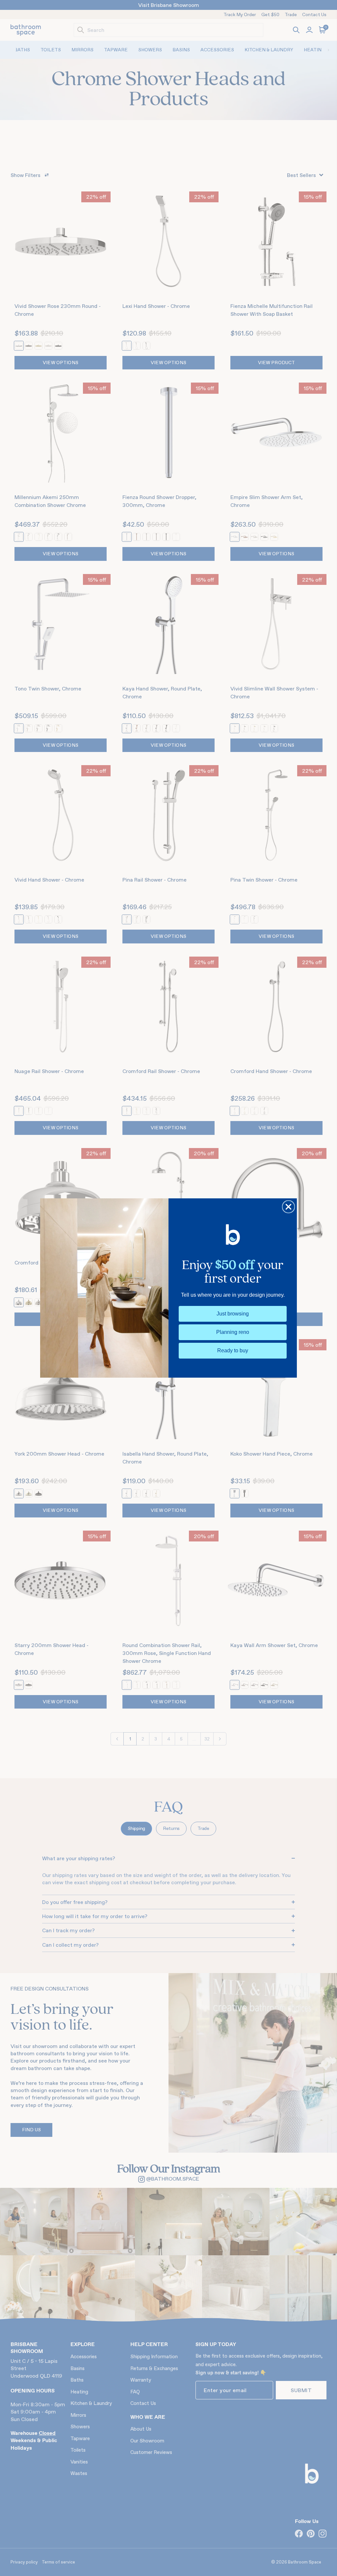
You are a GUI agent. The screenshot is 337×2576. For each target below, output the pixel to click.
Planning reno (233, 1332)
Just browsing (233, 1314)
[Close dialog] (288, 1207)
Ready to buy (233, 1351)
